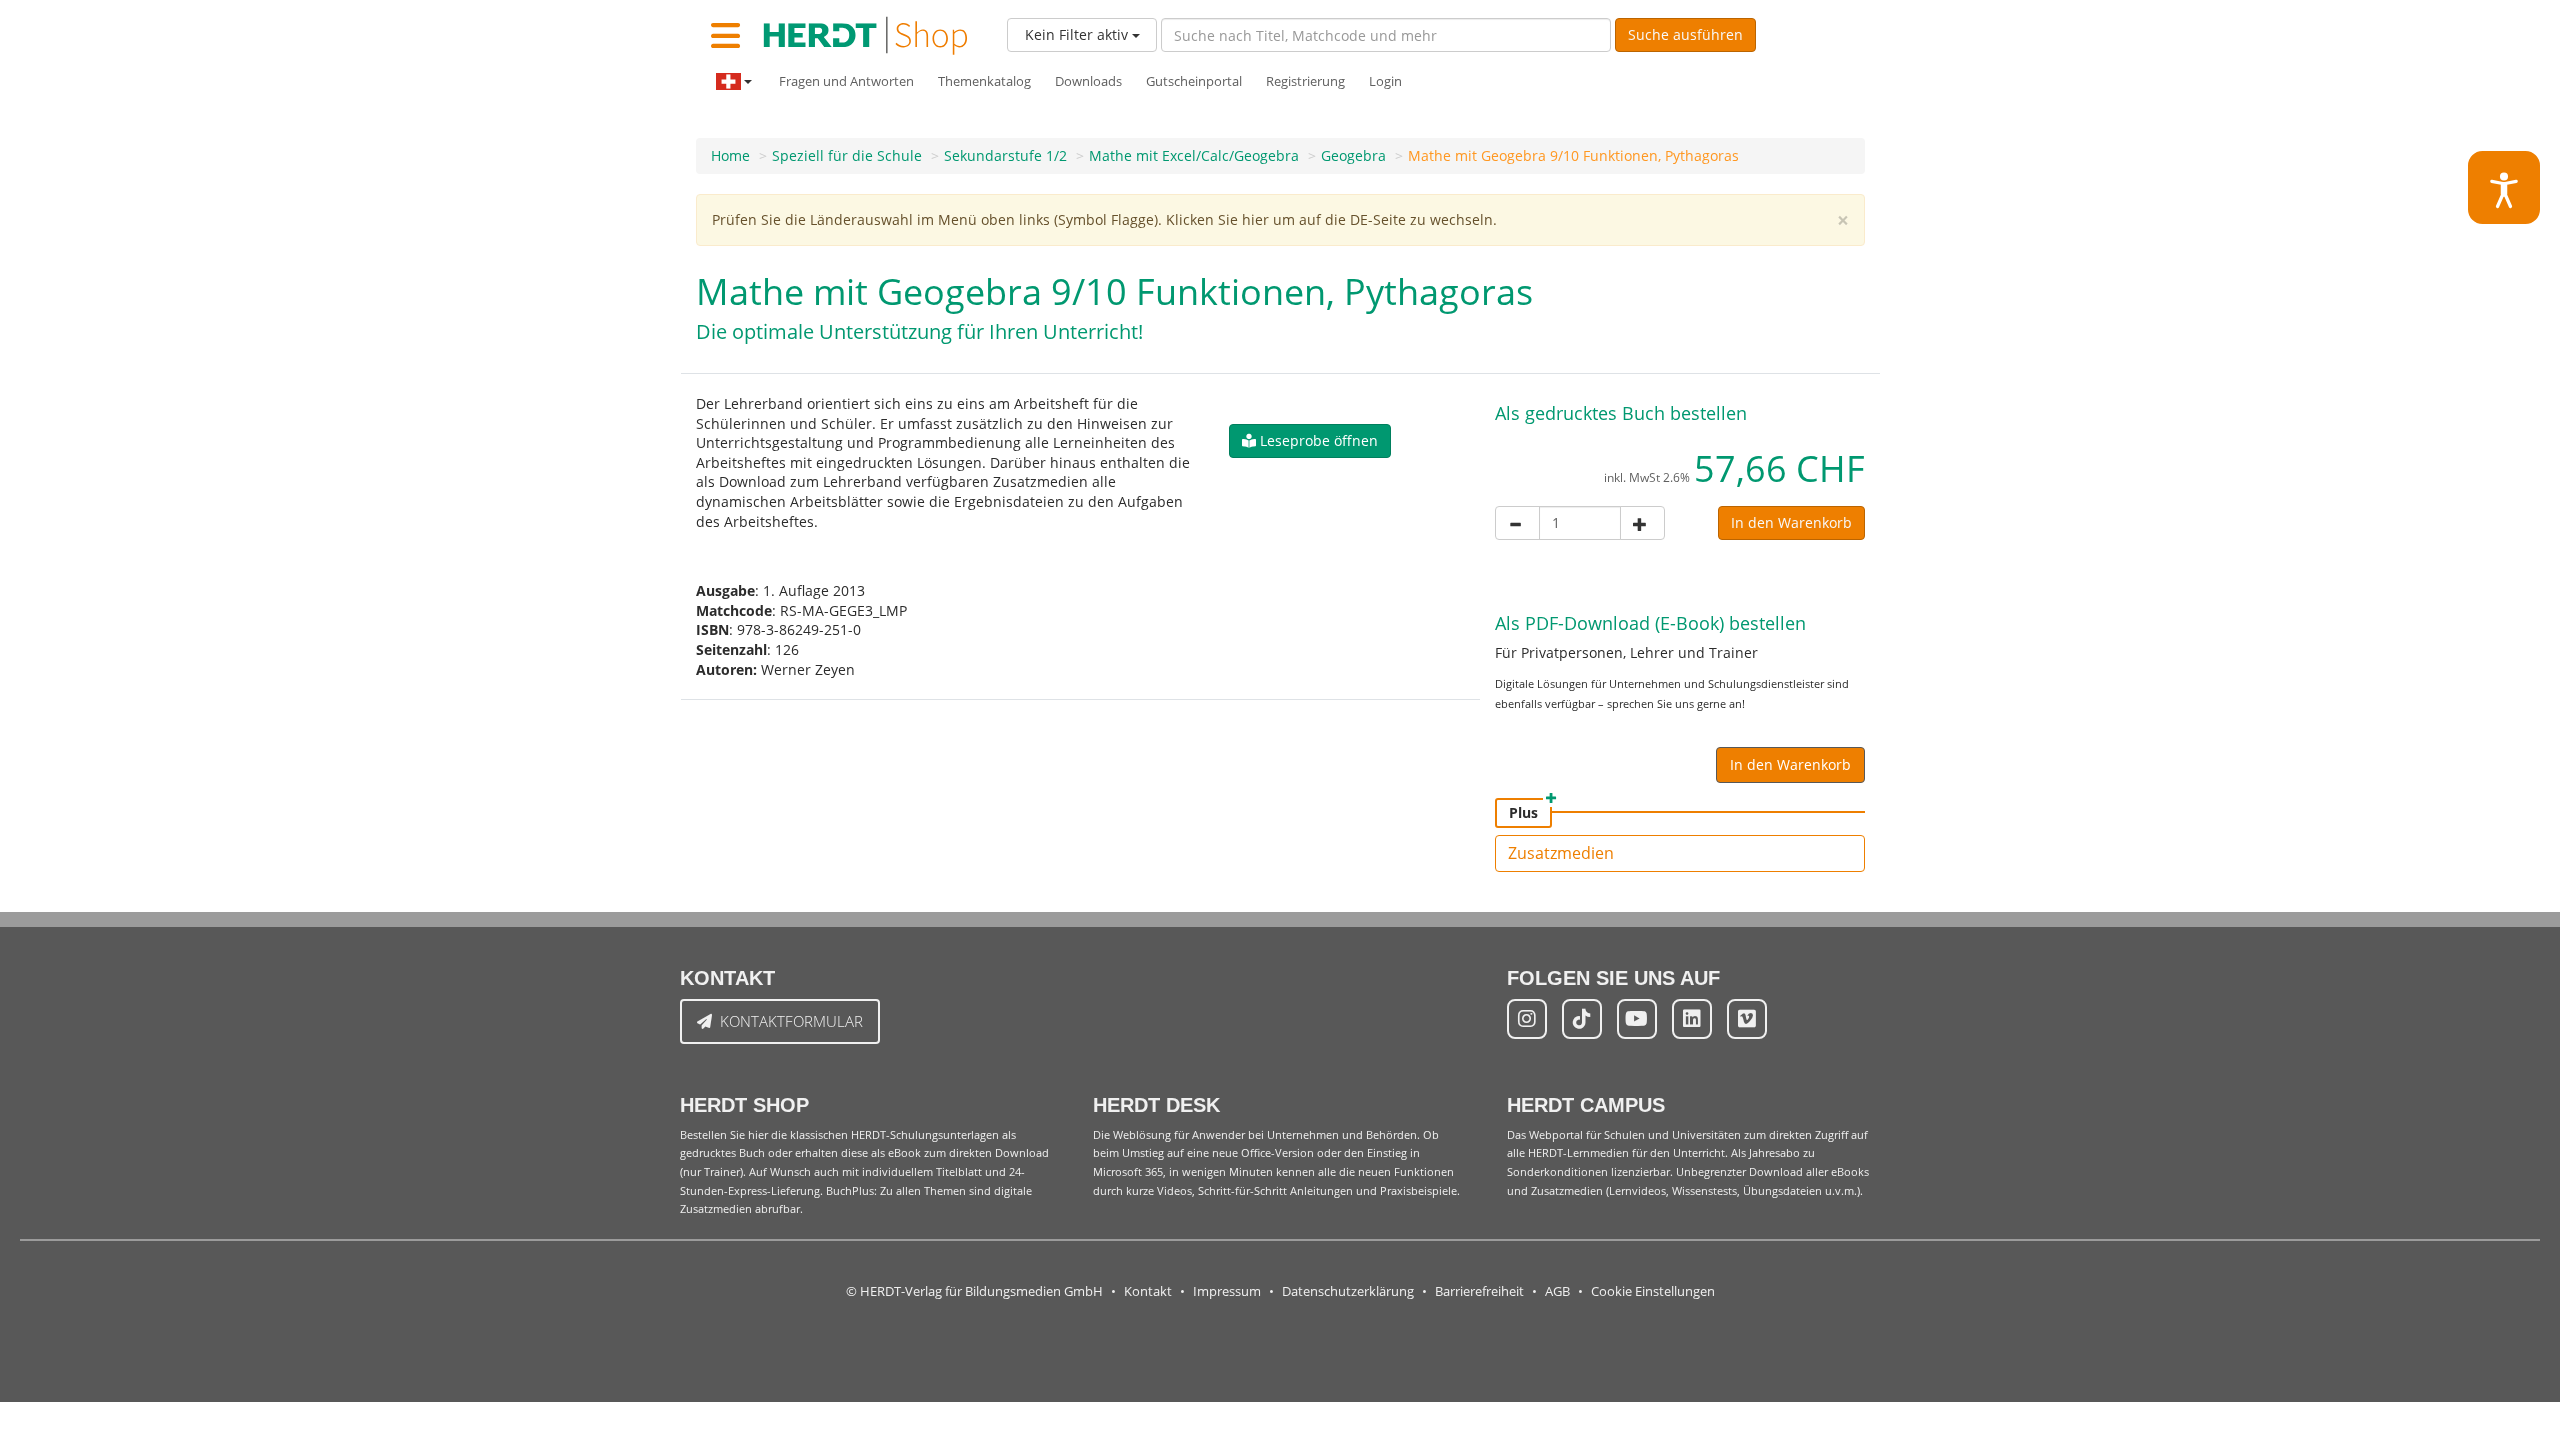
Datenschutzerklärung (1348, 1291)
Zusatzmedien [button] (1561, 853)
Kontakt (1148, 1291)
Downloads (1088, 81)
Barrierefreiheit (1479, 1291)
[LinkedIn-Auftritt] (1692, 1019)
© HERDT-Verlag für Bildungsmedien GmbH (974, 1291)
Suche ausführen (1685, 34)
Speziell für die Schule (847, 155)
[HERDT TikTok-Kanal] (1582, 1019)
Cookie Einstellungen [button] (1653, 1291)
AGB (1557, 1291)
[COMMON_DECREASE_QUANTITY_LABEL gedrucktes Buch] (1517, 523)
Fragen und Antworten (846, 81)
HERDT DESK (1156, 1105)
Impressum (1227, 1291)
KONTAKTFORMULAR (791, 1021)
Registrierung (1305, 81)
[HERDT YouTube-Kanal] (1637, 1019)
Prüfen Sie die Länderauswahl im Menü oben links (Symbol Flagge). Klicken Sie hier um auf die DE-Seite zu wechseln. (1104, 219)
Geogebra (1353, 155)
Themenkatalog (984, 81)
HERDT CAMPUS (1586, 1105)
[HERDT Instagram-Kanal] (1527, 1019)
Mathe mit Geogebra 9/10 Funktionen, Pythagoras (1573, 155)
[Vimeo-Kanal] (1747, 1019)
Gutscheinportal (1194, 81)
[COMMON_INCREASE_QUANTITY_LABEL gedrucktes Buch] (1642, 523)
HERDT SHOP (744, 1105)
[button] (1310, 441)
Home (730, 155)
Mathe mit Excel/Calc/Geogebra (1194, 155)
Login (1385, 81)
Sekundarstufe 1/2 (1005, 155)
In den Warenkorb (1791, 522)
